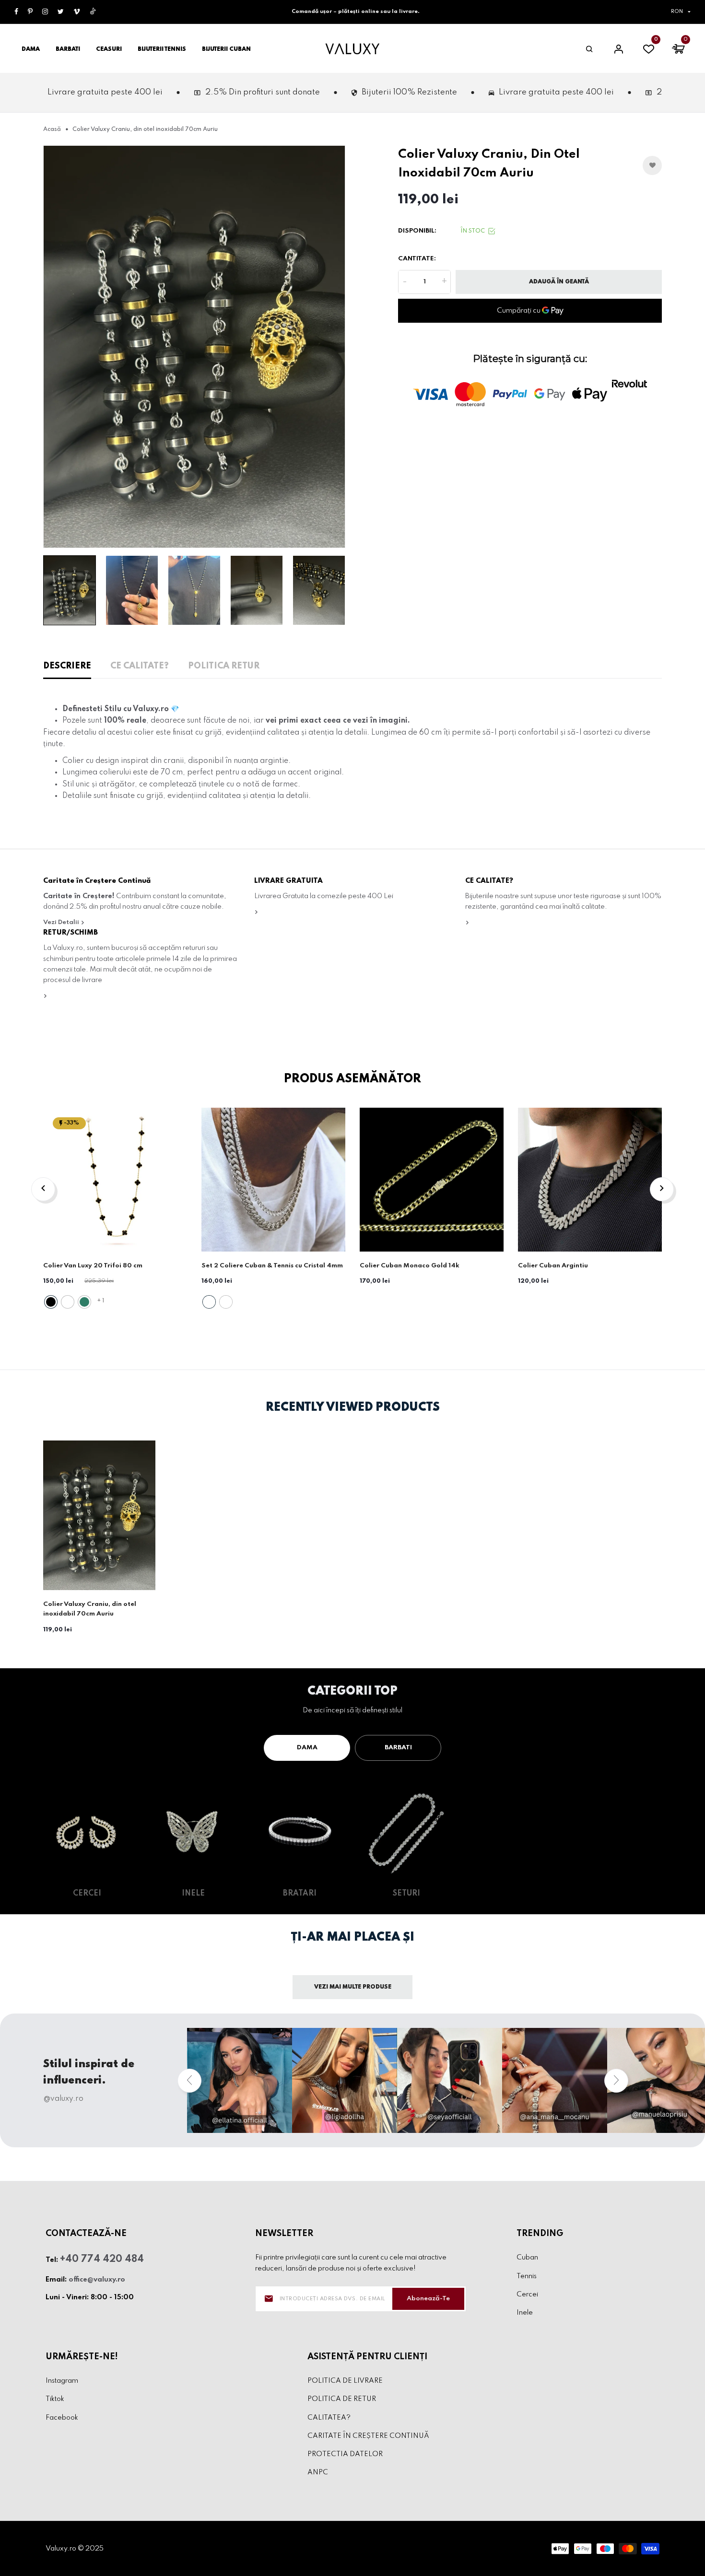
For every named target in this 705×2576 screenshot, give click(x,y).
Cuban (527, 2258)
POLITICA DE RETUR (342, 2400)
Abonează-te (428, 2299)
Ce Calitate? (140, 666)
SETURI (406, 1894)
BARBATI (398, 1748)
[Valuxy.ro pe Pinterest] (30, 12)
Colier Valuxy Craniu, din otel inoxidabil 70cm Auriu (90, 1609)
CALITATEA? (329, 2418)
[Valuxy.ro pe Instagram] (45, 12)
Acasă (52, 129)
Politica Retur (224, 666)
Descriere (67, 666)
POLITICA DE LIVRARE (345, 2381)
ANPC (318, 2472)
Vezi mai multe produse (353, 1987)
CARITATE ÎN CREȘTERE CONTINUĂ (368, 2436)
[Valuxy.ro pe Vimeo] (77, 12)
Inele (525, 2313)
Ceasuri (109, 49)
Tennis (527, 2276)
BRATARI (300, 1894)
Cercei (527, 2295)
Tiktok (55, 2400)
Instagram (62, 2381)
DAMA (307, 1748)
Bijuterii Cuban (226, 49)
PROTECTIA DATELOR (345, 2454)
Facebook (62, 2418)
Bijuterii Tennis (162, 49)
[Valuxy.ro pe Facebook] (16, 12)
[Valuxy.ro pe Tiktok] (93, 12)
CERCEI (87, 1894)
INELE (193, 1894)
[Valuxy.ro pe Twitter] (61, 12)
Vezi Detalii (62, 922)
